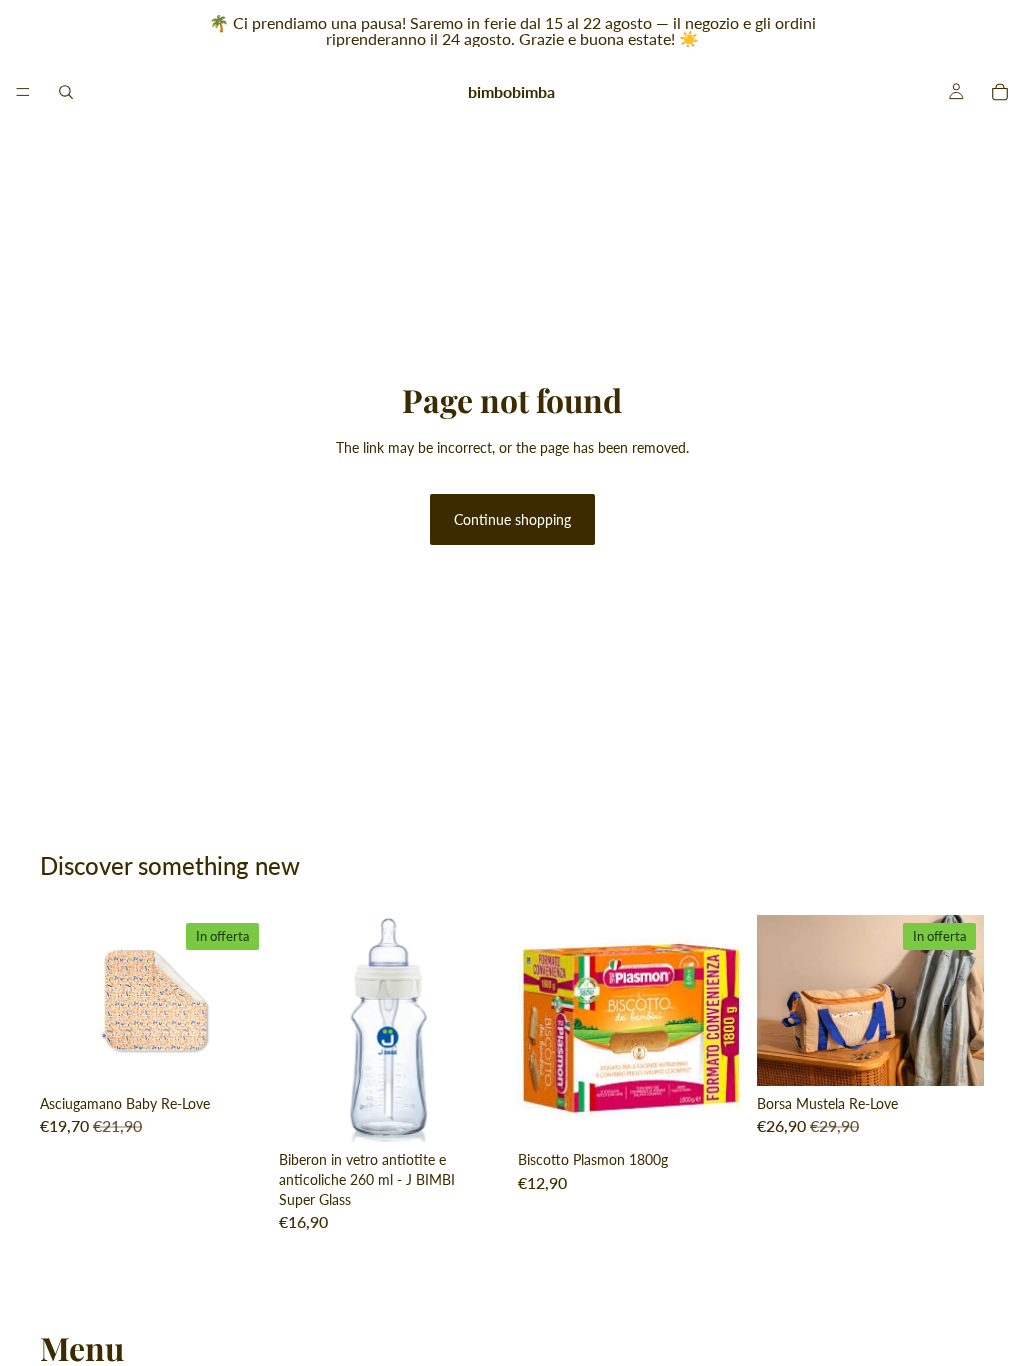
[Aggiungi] (236, 1055)
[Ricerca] (66, 92)
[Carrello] (1000, 92)
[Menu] (23, 92)
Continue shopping (512, 519)
